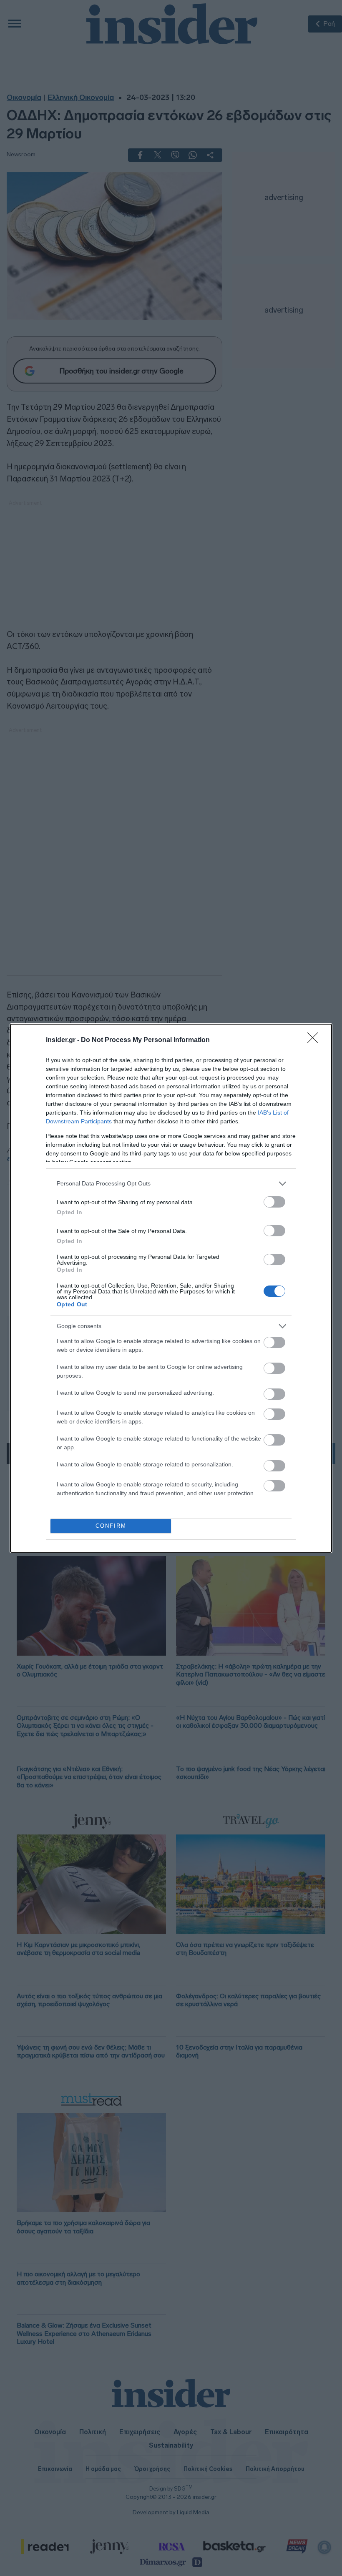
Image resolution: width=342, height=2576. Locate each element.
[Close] (315, 1040)
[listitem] (171, 1184)
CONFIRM (111, 1526)
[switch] (274, 1202)
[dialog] (171, 1288)
